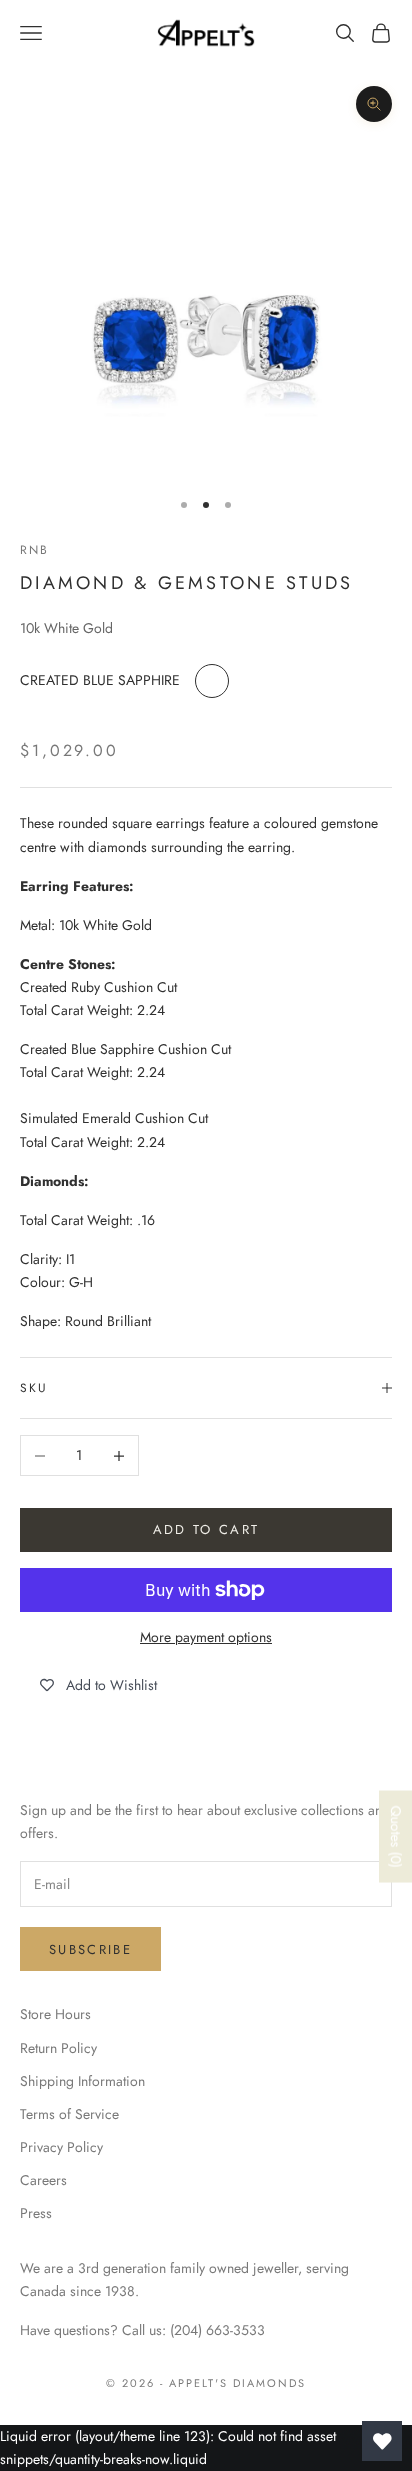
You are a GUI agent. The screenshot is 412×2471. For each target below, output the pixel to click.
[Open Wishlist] (382, 2441)
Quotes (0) (396, 1837)
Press (36, 2213)
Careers (43, 2180)
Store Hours (55, 2014)
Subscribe (90, 1949)
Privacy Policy (61, 2147)
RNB (34, 550)
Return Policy (58, 2048)
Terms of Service (69, 2114)
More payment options (206, 1637)
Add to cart (206, 1529)
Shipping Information (82, 2081)
